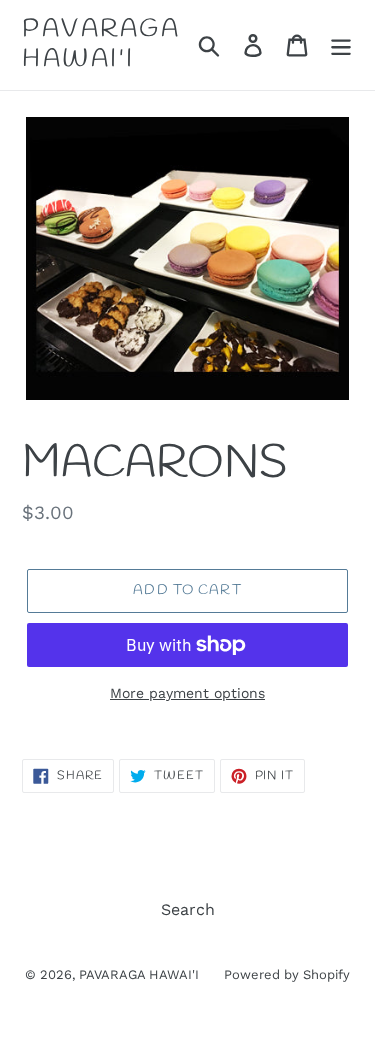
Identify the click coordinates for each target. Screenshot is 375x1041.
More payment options (187, 693)
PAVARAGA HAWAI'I (101, 45)
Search (188, 909)
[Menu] (341, 45)
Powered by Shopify (287, 974)
